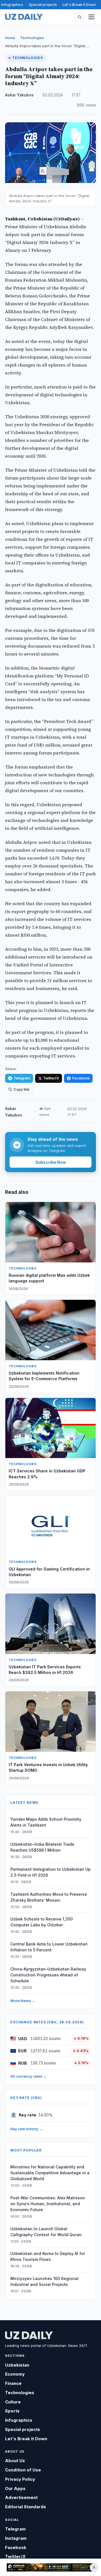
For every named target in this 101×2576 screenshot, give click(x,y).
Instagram (16, 2538)
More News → (23, 2001)
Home (10, 38)
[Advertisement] (50, 2567)
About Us (15, 2461)
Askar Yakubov (19, 95)
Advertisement (21, 2497)
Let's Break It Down (79, 4)
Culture (13, 2402)
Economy (15, 2374)
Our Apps (15, 2488)
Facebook (81, 1078)
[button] (79, 17)
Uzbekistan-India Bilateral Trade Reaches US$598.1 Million (42, 1847)
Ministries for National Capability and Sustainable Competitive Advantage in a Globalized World (50, 2173)
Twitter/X (51, 1078)
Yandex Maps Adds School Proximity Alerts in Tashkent (46, 1822)
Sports (12, 2411)
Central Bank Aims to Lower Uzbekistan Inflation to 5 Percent (49, 1947)
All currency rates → (29, 2076)
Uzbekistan (17, 2365)
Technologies (32, 38)
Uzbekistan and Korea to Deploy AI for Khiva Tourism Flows (48, 2256)
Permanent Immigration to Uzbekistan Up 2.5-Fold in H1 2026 (50, 1872)
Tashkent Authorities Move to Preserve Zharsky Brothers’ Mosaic (49, 1897)
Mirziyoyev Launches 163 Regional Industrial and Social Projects (44, 2281)
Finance (13, 2383)
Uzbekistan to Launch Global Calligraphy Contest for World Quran (46, 2232)
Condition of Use (23, 2470)
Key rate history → (27, 2129)
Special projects (43, 4)
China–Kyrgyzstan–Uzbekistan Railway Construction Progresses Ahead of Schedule (48, 1975)
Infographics (12, 4)
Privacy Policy (20, 2479)
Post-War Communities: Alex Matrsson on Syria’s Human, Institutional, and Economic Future (48, 2204)
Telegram (22, 1078)
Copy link (21, 1089)
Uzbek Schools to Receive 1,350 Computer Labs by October (42, 1922)
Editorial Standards (26, 2507)
